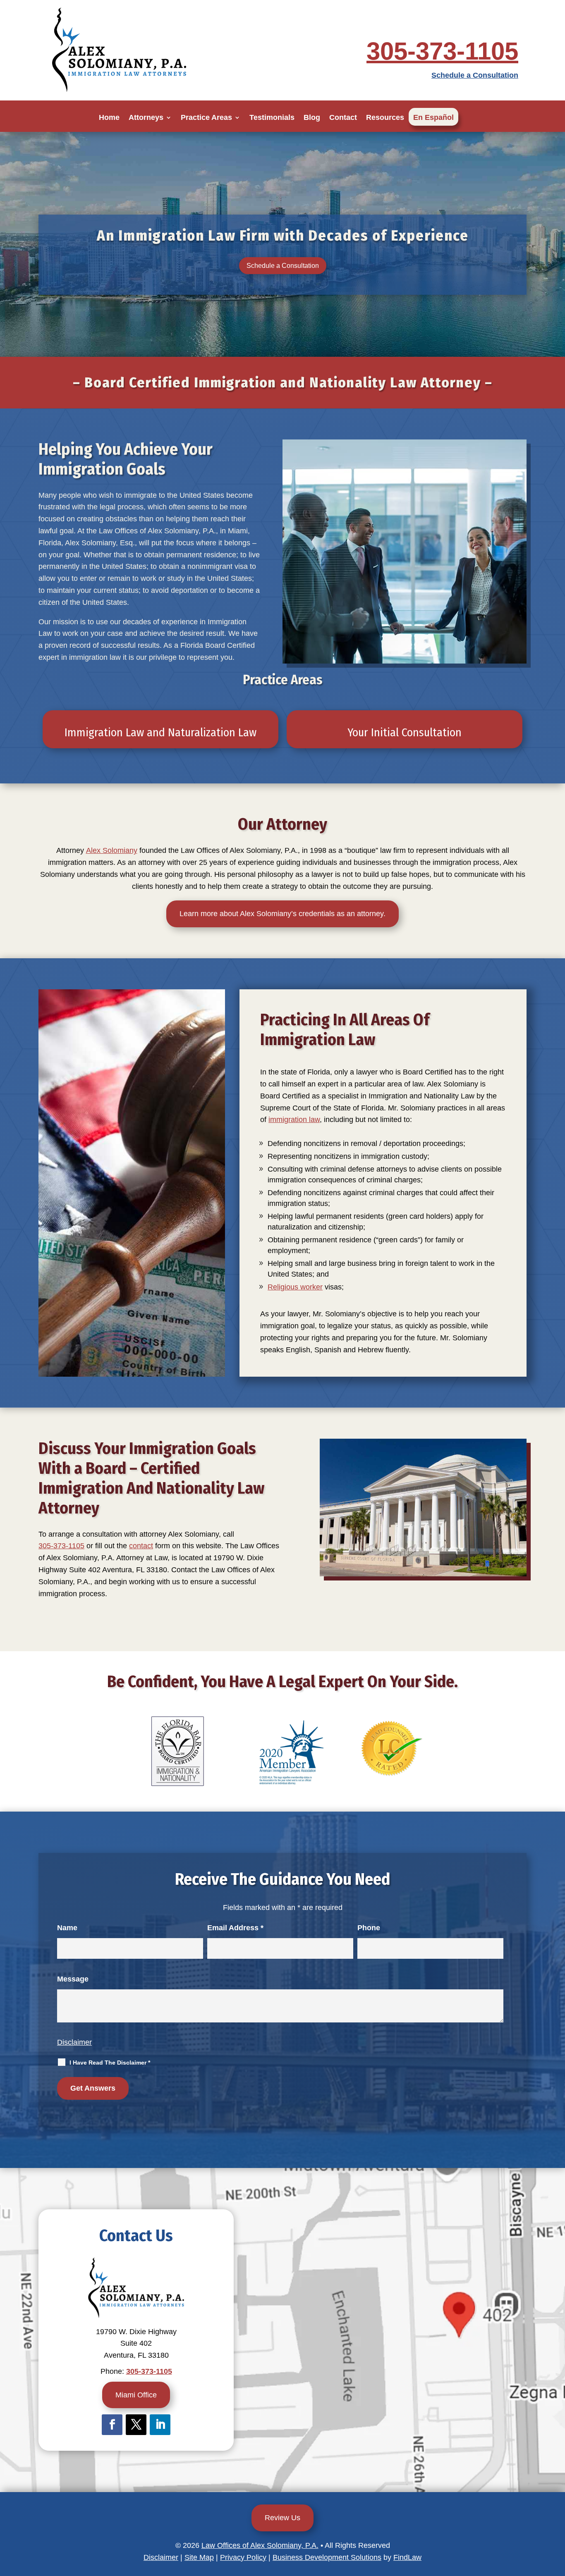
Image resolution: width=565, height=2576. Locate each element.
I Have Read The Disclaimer (110, 2063)
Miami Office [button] (136, 2395)
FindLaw (407, 2557)
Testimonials (272, 117)
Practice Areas (206, 117)
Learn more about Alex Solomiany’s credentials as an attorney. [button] (282, 914)
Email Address (235, 1928)
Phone (369, 1928)
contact (141, 1546)
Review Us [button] (282, 2518)
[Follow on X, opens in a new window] (136, 2425)
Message (73, 1979)
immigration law (294, 1120)
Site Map (199, 2557)
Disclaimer (74, 2042)
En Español (433, 117)
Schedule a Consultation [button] (283, 266)
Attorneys (146, 117)
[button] (557, 2516)
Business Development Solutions (327, 2557)
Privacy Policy (243, 2557)
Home (109, 117)
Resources (385, 117)
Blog (312, 117)
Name (67, 1928)
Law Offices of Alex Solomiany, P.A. (260, 2545)
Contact (343, 117)
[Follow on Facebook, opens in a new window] (112, 2425)
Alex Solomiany (112, 850)
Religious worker (295, 1287)
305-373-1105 (442, 51)
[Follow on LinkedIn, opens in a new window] (160, 2425)
